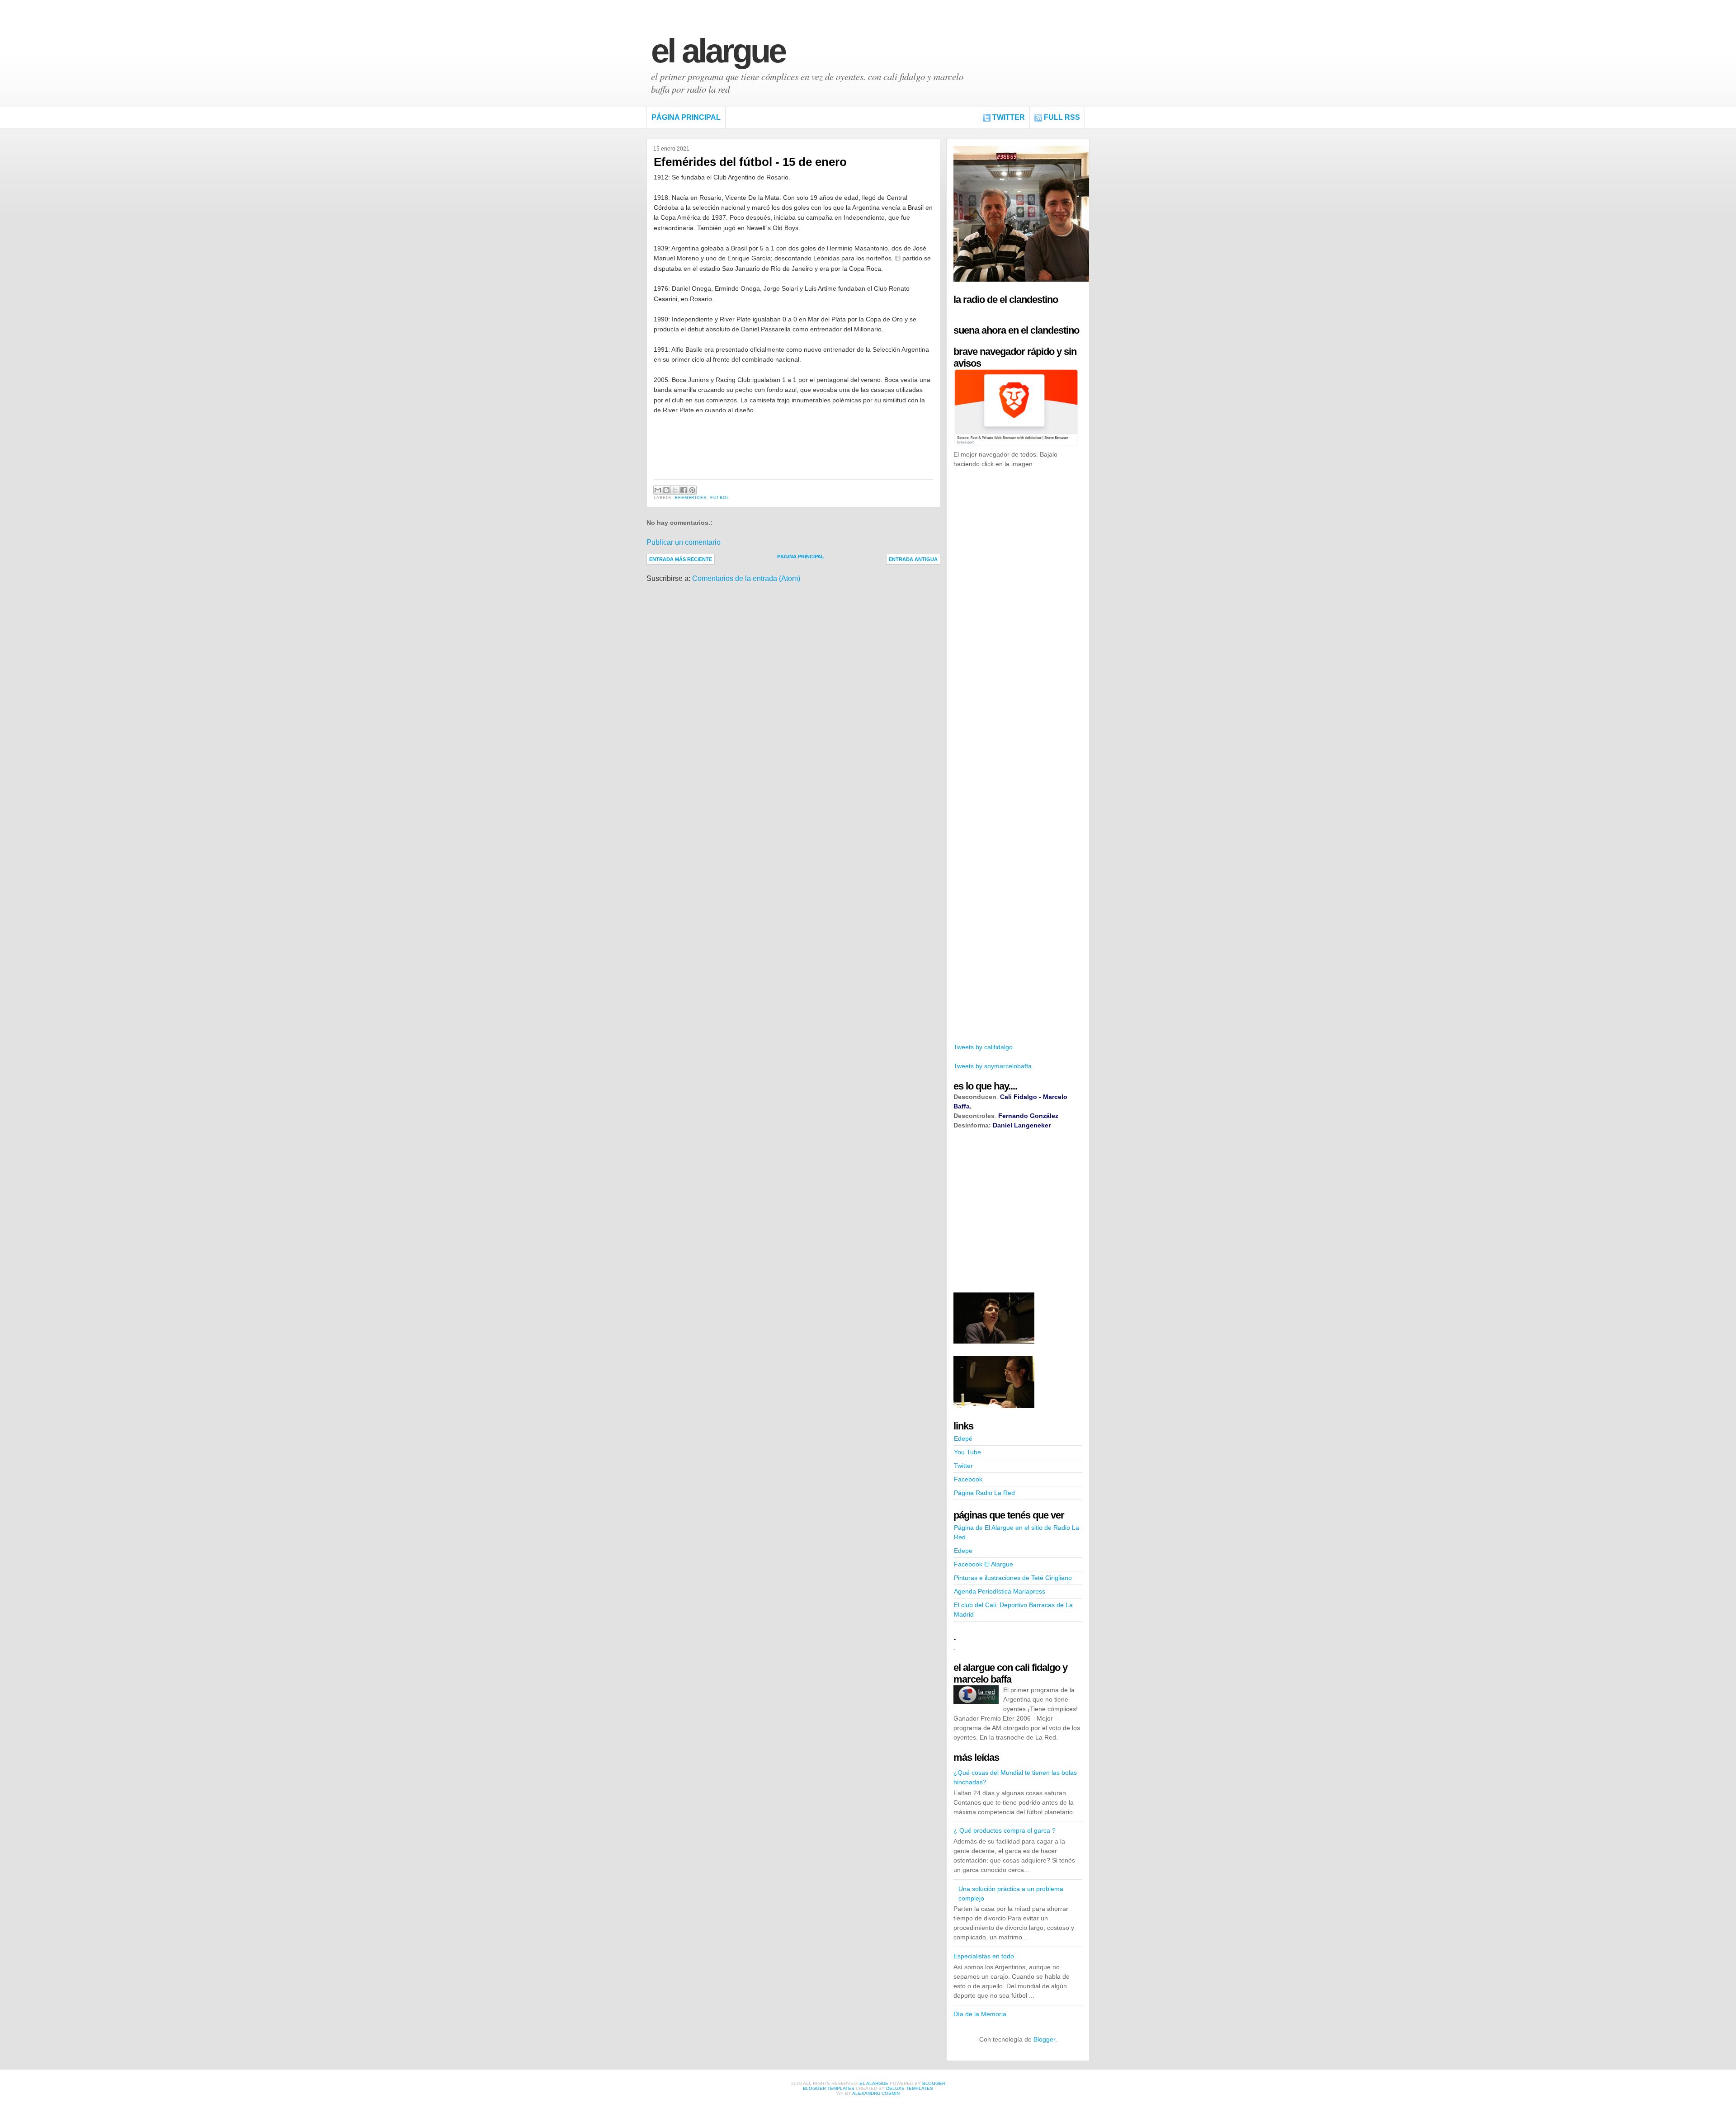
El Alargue (718, 51)
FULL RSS (1062, 117)
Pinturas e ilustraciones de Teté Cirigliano (1013, 1578)
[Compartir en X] (675, 490)
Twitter (1009, 117)
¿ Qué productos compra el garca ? (1005, 1830)
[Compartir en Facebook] (684, 490)
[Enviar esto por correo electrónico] (658, 490)
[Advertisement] (1021, 614)
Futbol (720, 498)
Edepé (963, 1438)
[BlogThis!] (666, 490)
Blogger (1044, 2039)
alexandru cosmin (876, 2093)
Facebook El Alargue (984, 1564)
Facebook (968, 1479)
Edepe (963, 1551)
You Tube (967, 1452)
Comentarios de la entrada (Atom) (746, 578)
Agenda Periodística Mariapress (1000, 1591)
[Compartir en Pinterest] (692, 490)
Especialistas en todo (984, 1956)
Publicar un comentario (684, 542)
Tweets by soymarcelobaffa (993, 1066)
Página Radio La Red (984, 1493)
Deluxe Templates (910, 2088)
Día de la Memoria (980, 2014)
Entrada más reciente (681, 559)
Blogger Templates (829, 2088)
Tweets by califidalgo (983, 1047)
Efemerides (691, 498)
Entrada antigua (913, 559)
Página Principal (686, 117)
